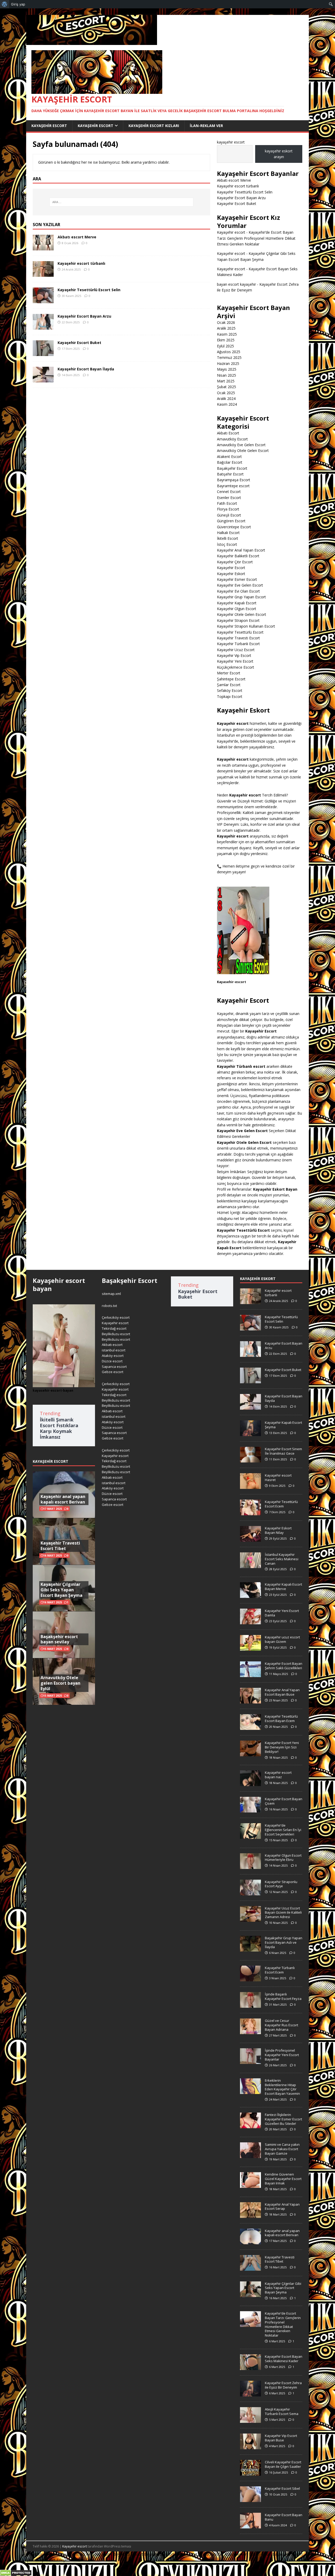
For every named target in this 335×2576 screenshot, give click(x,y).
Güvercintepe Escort (234, 527)
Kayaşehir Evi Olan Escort (238, 591)
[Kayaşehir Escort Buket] (43, 353)
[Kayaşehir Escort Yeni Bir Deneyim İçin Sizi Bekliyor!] (250, 1753)
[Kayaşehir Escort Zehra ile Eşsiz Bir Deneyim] (250, 2394)
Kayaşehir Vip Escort (234, 655)
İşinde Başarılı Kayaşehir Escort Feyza (283, 1996)
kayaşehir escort (231, 142)
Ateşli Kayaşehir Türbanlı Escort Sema (282, 2411)
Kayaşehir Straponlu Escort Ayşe (281, 1884)
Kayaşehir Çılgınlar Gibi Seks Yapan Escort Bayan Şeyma (62, 1590)
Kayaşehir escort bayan (59, 1284)
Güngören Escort (231, 521)
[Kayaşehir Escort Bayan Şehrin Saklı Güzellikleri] (250, 1674)
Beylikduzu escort (116, 1334)
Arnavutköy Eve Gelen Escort (241, 445)
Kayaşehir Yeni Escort (235, 661)
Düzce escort (112, 1361)
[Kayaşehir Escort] (92, 42)
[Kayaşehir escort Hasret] (250, 1486)
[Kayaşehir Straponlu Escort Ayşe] (250, 1892)
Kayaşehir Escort (49, 126)
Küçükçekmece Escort (236, 667)
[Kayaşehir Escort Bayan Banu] (250, 2526)
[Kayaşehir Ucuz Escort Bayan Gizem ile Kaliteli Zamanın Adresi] (250, 1919)
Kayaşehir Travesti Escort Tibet (60, 1546)
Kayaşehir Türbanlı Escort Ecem (280, 1970)
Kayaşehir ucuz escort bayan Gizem (282, 1639)
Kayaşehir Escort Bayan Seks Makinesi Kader (284, 2359)
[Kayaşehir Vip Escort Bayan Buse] (250, 2446)
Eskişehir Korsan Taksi (75, 2560)
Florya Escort (228, 509)
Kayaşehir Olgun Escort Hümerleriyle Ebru (283, 1858)
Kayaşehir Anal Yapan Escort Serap (282, 2207)
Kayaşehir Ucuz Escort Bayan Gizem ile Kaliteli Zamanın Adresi (283, 1913)
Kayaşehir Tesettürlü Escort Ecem (281, 1504)
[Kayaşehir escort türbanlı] (43, 274)
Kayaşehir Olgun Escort (237, 609)
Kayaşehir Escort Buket (79, 343)
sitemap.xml (111, 1294)
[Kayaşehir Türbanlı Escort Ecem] (250, 1978)
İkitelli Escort (228, 538)
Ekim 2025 (226, 340)
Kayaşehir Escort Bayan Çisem (284, 1801)
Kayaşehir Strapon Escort (238, 620)
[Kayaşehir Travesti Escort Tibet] (250, 2268)
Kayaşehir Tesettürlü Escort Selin (89, 290)
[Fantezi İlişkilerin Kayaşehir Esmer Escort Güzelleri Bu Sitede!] (250, 2125)
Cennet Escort (229, 492)
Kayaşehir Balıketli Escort (238, 556)
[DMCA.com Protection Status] (16, 2573)
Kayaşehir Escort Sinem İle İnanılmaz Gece (283, 1451)
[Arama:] (121, 202)
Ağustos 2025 (229, 352)
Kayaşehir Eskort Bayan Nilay (278, 1530)
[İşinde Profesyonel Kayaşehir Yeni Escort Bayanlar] (250, 2061)
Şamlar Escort (229, 685)
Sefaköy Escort (230, 690)
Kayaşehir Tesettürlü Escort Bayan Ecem (281, 1719)
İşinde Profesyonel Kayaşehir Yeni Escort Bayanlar (282, 2055)
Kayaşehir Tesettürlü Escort (240, 632)
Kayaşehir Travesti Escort (238, 638)
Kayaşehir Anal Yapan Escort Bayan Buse (282, 1692)
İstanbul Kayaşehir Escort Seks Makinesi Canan (282, 1559)
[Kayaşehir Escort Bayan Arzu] (43, 327)
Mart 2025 (226, 381)
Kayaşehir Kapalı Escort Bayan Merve (283, 1587)
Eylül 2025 (225, 346)
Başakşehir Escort (232, 468)
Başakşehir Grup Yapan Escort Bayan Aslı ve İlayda (284, 1942)
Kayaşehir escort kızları (154, 126)
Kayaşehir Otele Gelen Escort (242, 614)
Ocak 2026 (226, 322)
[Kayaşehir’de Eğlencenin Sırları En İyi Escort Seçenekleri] (250, 1836)
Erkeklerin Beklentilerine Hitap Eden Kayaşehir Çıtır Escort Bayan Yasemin (282, 2087)
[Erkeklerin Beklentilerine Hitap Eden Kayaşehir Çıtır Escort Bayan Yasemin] (250, 2091)
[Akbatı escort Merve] (43, 247)
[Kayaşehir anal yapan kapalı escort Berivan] (250, 2241)
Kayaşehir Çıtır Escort (235, 562)
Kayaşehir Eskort (231, 574)
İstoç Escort (227, 544)
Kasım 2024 (227, 404)
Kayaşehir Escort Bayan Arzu (84, 316)
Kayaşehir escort (231, 232)
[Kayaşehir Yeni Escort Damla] (250, 1621)
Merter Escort (229, 673)
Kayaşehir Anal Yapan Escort (241, 550)
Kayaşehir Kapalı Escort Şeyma (283, 1425)
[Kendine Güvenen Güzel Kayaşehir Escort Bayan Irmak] (250, 2185)
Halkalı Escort (228, 533)
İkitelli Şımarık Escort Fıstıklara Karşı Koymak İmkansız (59, 1428)
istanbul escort (114, 1350)
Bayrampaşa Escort (234, 480)
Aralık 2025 (226, 328)
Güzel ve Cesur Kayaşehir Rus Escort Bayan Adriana (281, 2025)
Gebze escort (113, 1372)
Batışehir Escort (230, 474)
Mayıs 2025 (227, 369)
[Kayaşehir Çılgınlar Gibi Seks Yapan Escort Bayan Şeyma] (250, 2294)
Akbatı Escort (228, 433)
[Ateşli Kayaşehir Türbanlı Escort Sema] (250, 2420)
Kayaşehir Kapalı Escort (237, 603)
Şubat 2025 (227, 387)
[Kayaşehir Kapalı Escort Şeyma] (250, 1433)
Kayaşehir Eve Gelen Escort (240, 585)
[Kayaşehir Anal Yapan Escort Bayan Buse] (250, 1701)
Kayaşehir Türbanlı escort (241, 1066)
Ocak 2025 (226, 393)
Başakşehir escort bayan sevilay (59, 1639)
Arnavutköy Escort (232, 439)
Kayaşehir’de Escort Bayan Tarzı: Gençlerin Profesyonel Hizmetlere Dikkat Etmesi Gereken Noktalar (256, 238)
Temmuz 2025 (229, 357)
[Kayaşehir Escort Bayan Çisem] (250, 1810)
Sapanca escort (114, 1367)
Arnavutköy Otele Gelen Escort (243, 451)
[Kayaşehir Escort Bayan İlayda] (43, 379)
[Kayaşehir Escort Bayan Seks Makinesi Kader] (250, 2367)
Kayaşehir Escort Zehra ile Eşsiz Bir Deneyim (283, 2385)
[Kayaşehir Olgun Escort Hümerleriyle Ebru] (250, 1866)
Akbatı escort (112, 1345)
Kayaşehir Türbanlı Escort (238, 644)
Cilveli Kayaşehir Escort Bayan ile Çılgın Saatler (283, 2464)
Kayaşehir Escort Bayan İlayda (86, 369)
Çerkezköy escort (116, 1317)
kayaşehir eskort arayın (279, 154)
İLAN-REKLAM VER (206, 126)
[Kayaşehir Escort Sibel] (250, 2499)
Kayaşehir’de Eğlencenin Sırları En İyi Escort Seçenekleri (283, 1830)
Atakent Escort (229, 457)
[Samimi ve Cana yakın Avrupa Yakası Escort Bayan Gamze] (250, 2155)
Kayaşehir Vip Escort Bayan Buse (281, 2438)
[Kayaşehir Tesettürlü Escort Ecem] (250, 1512)
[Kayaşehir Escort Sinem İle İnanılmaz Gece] (250, 1460)
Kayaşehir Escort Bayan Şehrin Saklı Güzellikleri (284, 1666)
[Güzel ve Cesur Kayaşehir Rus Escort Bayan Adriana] (250, 2031)
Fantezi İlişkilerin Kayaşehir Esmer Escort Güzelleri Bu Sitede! (283, 2119)
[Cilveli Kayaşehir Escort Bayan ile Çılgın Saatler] (250, 2473)
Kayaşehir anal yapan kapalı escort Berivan (63, 1499)
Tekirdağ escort (114, 1328)
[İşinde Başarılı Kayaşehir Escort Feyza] (250, 2005)
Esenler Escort (229, 498)
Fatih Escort (227, 503)
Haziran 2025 (228, 363)
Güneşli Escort (229, 515)
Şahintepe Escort (231, 679)
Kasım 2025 (227, 334)
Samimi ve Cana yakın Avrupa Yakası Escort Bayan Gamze (282, 2149)
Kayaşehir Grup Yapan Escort (241, 597)
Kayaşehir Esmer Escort (237, 579)
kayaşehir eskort (258, 1279)
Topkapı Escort (230, 696)
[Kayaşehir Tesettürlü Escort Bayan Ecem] (250, 1727)
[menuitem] (5, 4)
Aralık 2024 (226, 398)
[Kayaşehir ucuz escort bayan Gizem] (250, 1648)
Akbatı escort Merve (77, 237)
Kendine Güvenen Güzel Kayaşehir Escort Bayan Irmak (283, 2179)
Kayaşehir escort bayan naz (278, 1775)
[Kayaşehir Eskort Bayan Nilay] (250, 1539)
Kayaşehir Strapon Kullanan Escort (246, 626)
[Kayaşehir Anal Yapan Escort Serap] (250, 2215)
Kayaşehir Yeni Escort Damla (282, 1613)
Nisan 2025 (227, 375)
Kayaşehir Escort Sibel (282, 2488)
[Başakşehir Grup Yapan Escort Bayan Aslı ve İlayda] (250, 1949)
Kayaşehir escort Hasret (278, 1478)
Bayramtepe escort (233, 486)
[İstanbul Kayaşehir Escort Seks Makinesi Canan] (250, 1565)
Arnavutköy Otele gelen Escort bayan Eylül (60, 1683)
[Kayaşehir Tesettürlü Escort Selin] (43, 300)
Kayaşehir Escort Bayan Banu (284, 2517)
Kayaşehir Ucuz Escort (236, 650)
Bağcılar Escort (230, 462)
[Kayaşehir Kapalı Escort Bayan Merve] (250, 1595)
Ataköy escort (113, 1356)
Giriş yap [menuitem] (18, 4)
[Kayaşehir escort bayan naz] (250, 1783)
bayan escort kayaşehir (236, 284)
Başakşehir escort (288, 2554)
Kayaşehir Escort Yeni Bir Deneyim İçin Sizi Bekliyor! (282, 1747)
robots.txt (109, 1306)
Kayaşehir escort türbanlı (81, 263)
